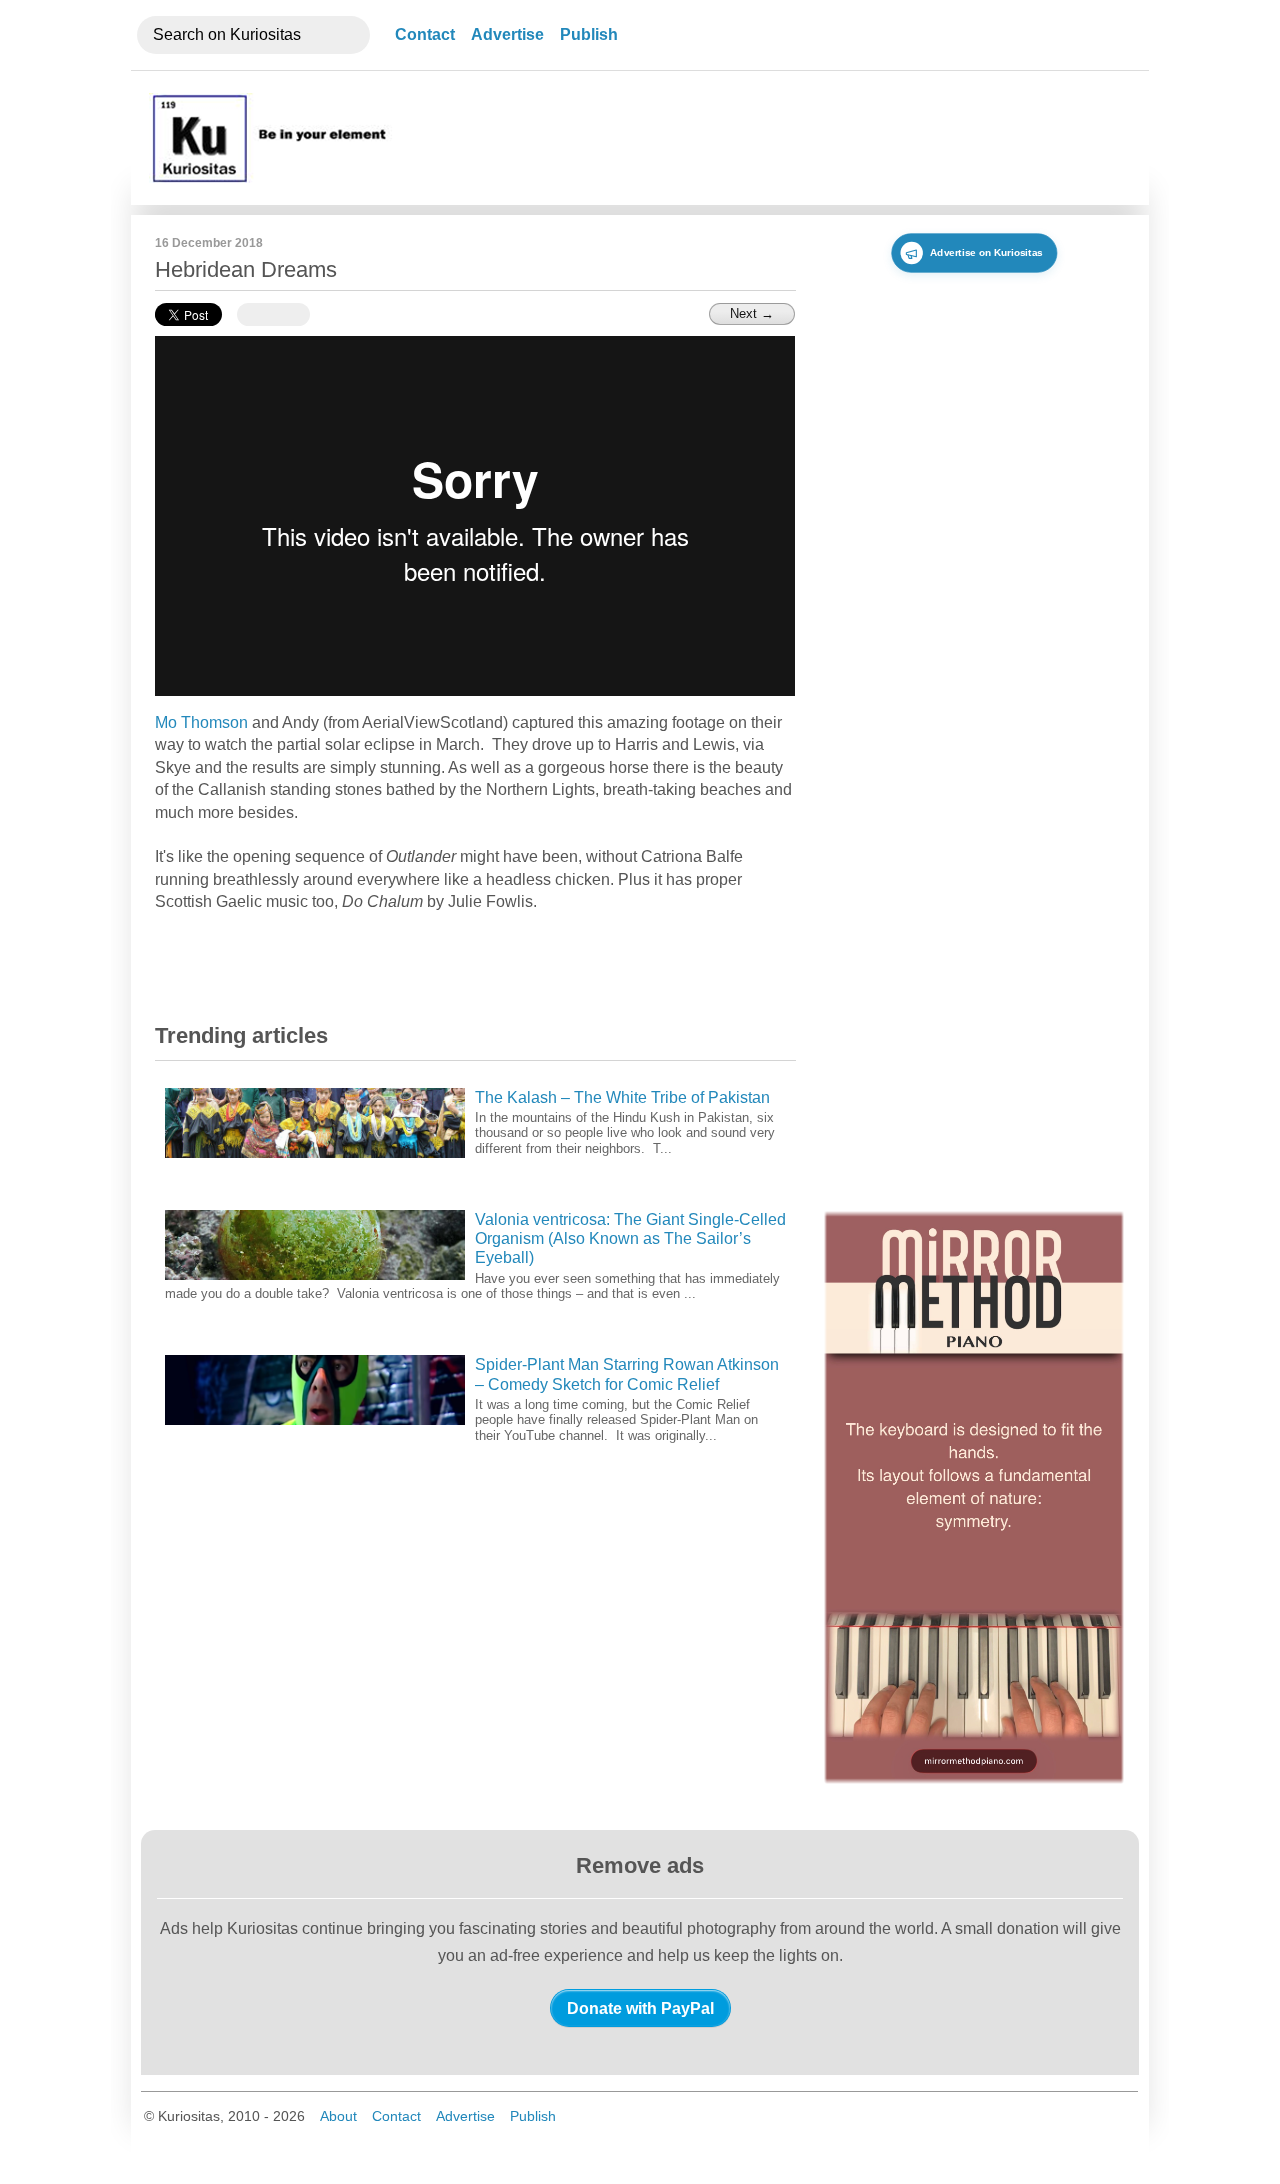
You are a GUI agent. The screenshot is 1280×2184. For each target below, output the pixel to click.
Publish (589, 34)
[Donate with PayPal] (640, 2008)
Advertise (507, 34)
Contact (425, 34)
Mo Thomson (201, 722)
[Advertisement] (763, 138)
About (338, 2116)
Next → (752, 313)
